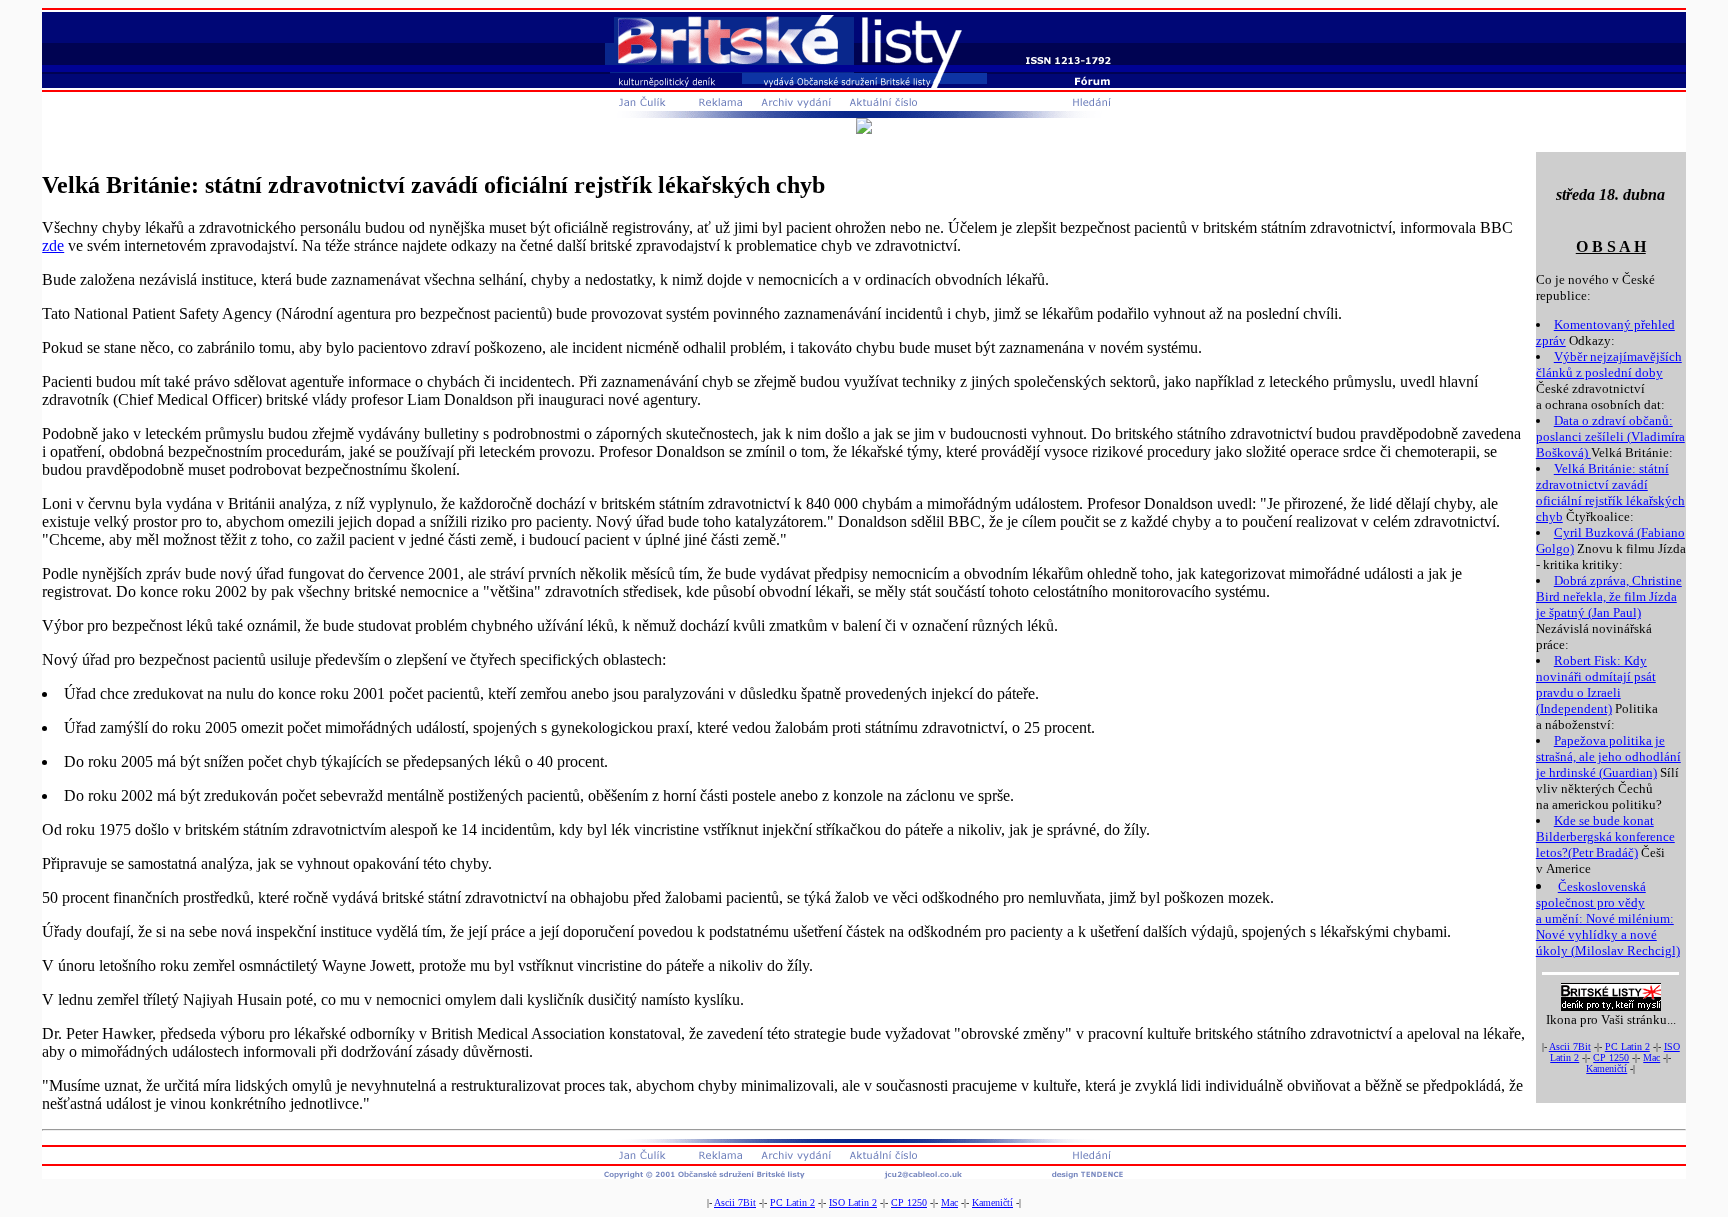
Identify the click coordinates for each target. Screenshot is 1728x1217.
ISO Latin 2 (853, 1202)
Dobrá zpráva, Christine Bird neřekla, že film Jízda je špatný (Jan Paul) (1609, 596)
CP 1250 (1611, 1057)
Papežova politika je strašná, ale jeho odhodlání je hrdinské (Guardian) (1608, 756)
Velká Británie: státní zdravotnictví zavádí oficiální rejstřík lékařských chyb (1610, 492)
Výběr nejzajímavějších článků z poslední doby (1609, 364)
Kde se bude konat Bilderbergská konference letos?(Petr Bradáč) (1605, 836)
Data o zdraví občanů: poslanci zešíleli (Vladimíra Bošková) (1610, 436)
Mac (1651, 1057)
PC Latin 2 (1627, 1046)
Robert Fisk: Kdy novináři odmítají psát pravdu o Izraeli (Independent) (1596, 684)
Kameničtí (1606, 1068)
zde (53, 245)
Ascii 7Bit (1570, 1046)
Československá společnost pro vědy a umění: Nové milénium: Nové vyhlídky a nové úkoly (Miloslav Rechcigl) (1608, 918)
